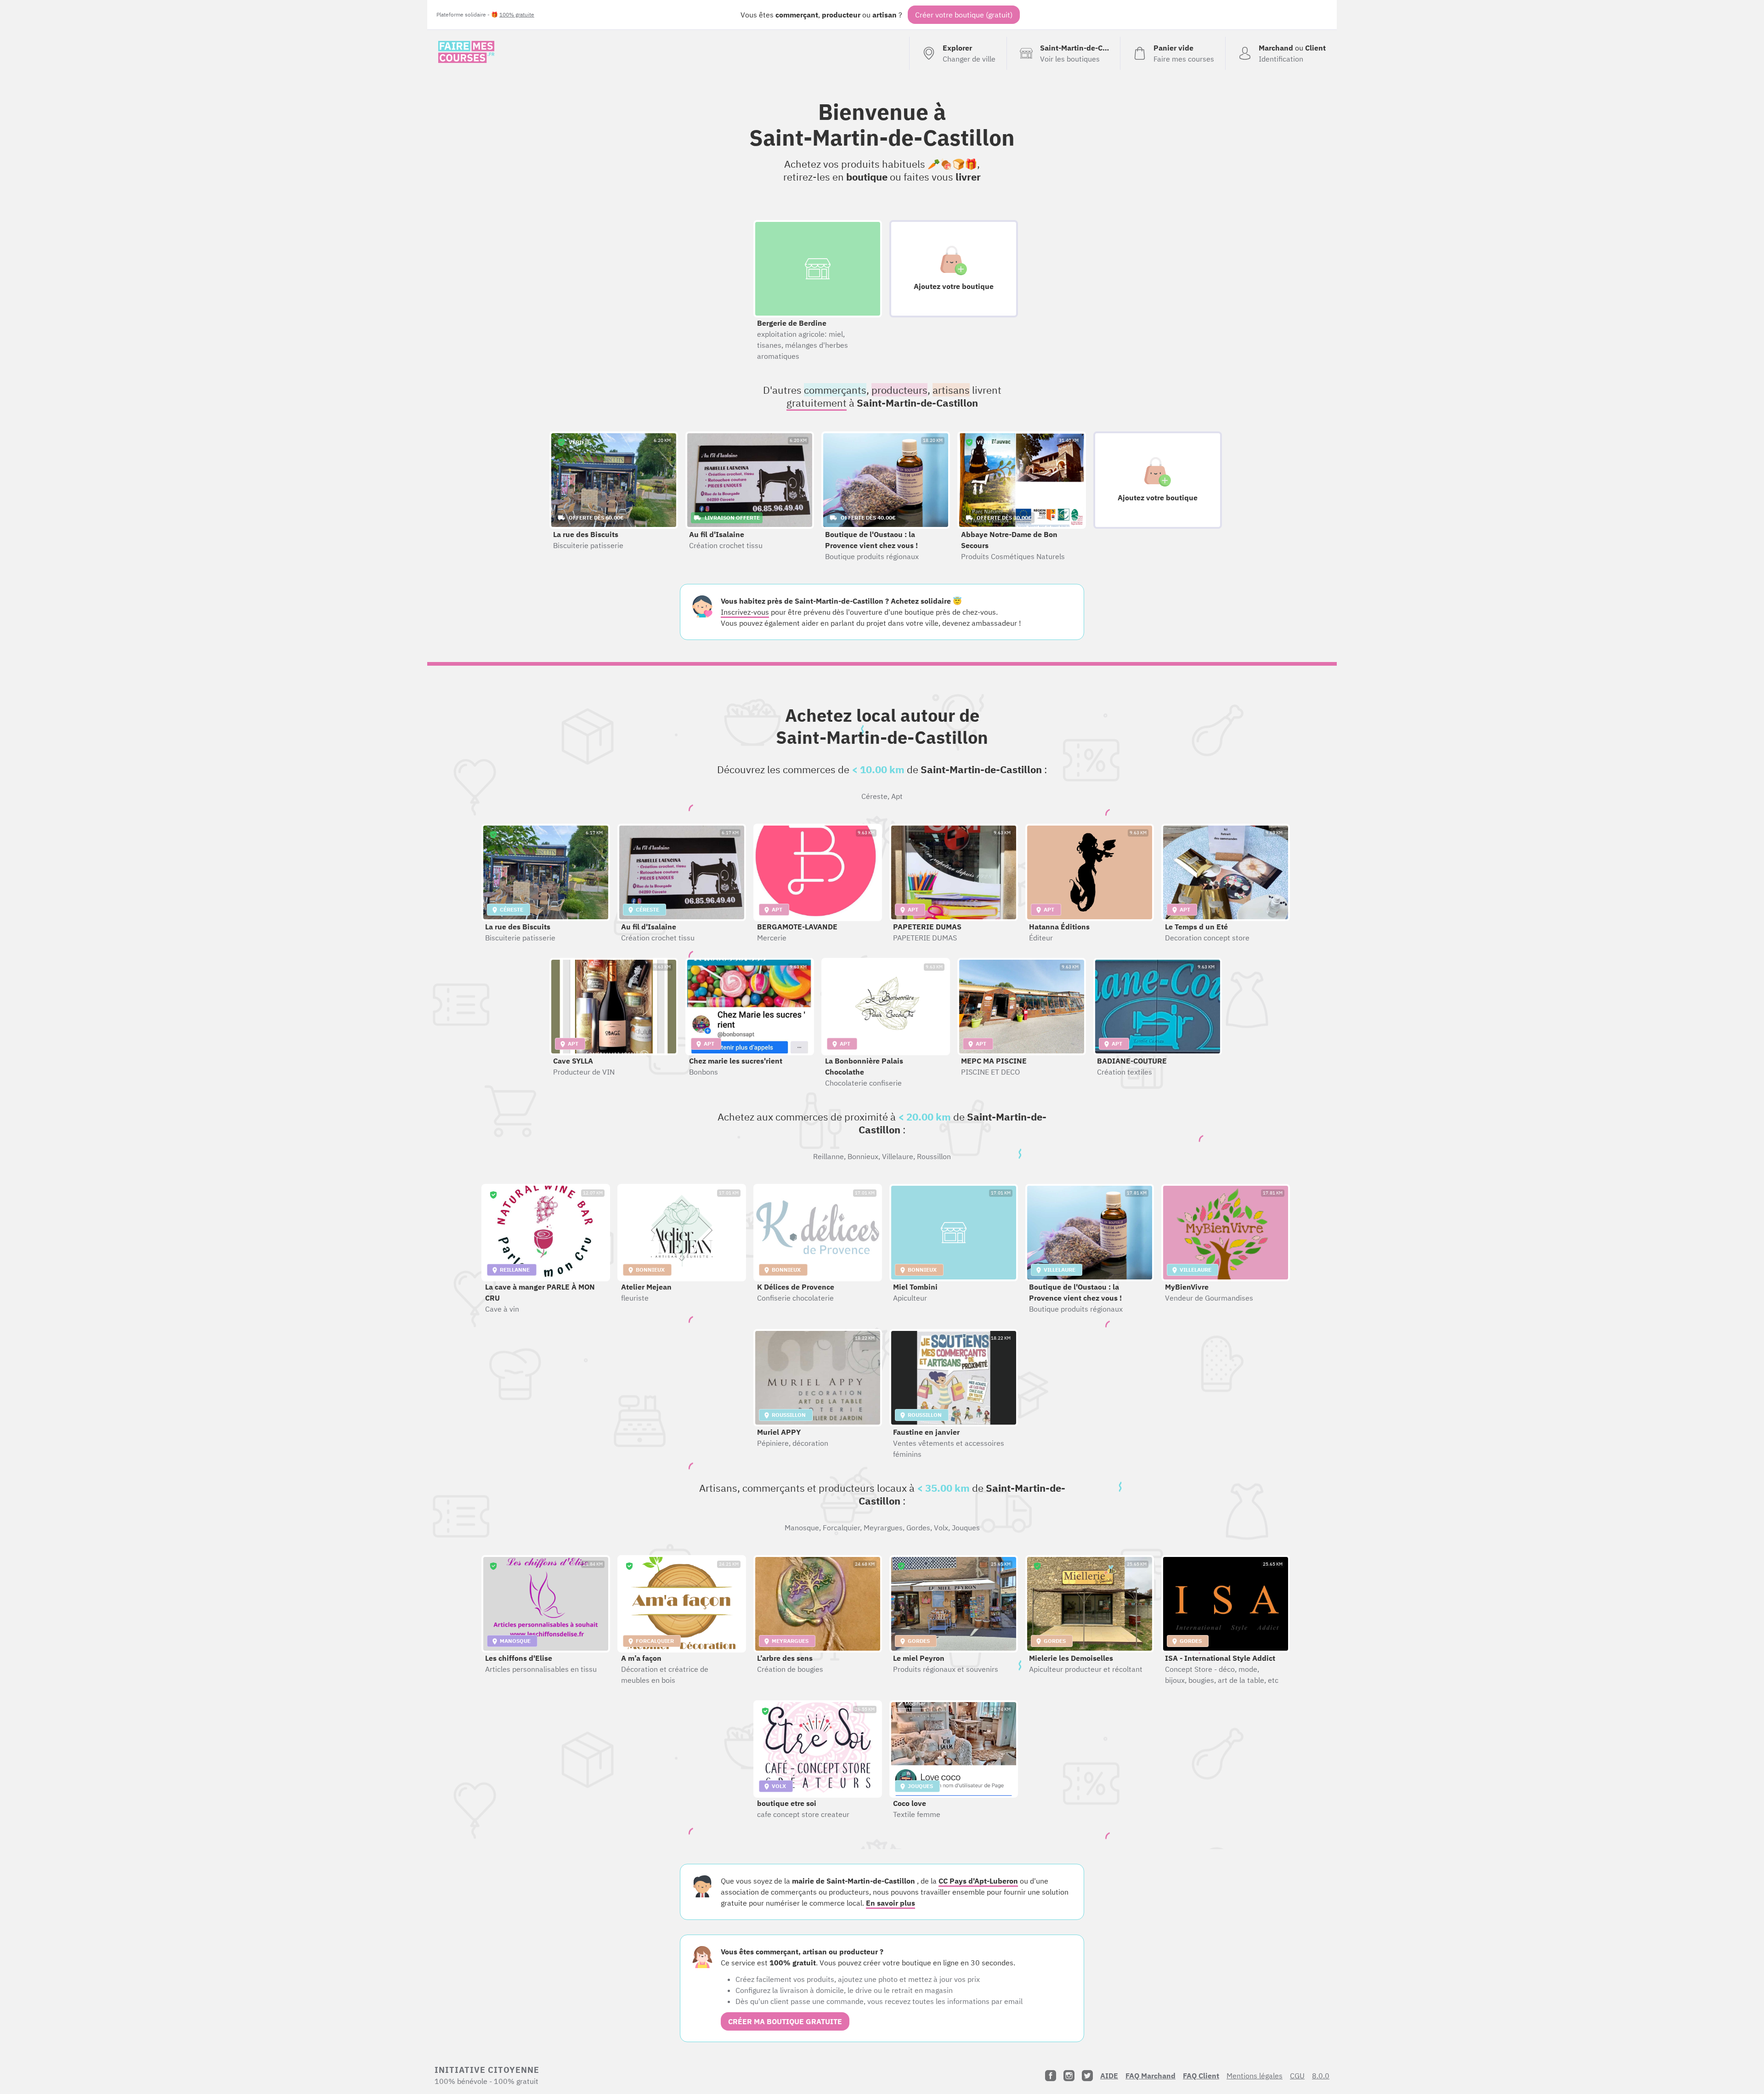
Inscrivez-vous (745, 612)
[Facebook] (1051, 2076)
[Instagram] (1069, 2076)
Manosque (802, 1528)
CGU (1297, 2076)
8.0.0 (1321, 2076)
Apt (897, 796)
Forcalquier (841, 1528)
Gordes (918, 1528)
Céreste (874, 796)
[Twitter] (1087, 2076)
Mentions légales (1255, 2076)
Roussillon (934, 1156)
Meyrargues (883, 1528)
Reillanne (828, 1156)
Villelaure (898, 1156)
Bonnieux (863, 1156)
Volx (941, 1528)
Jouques (966, 1528)
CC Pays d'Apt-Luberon (978, 1881)
